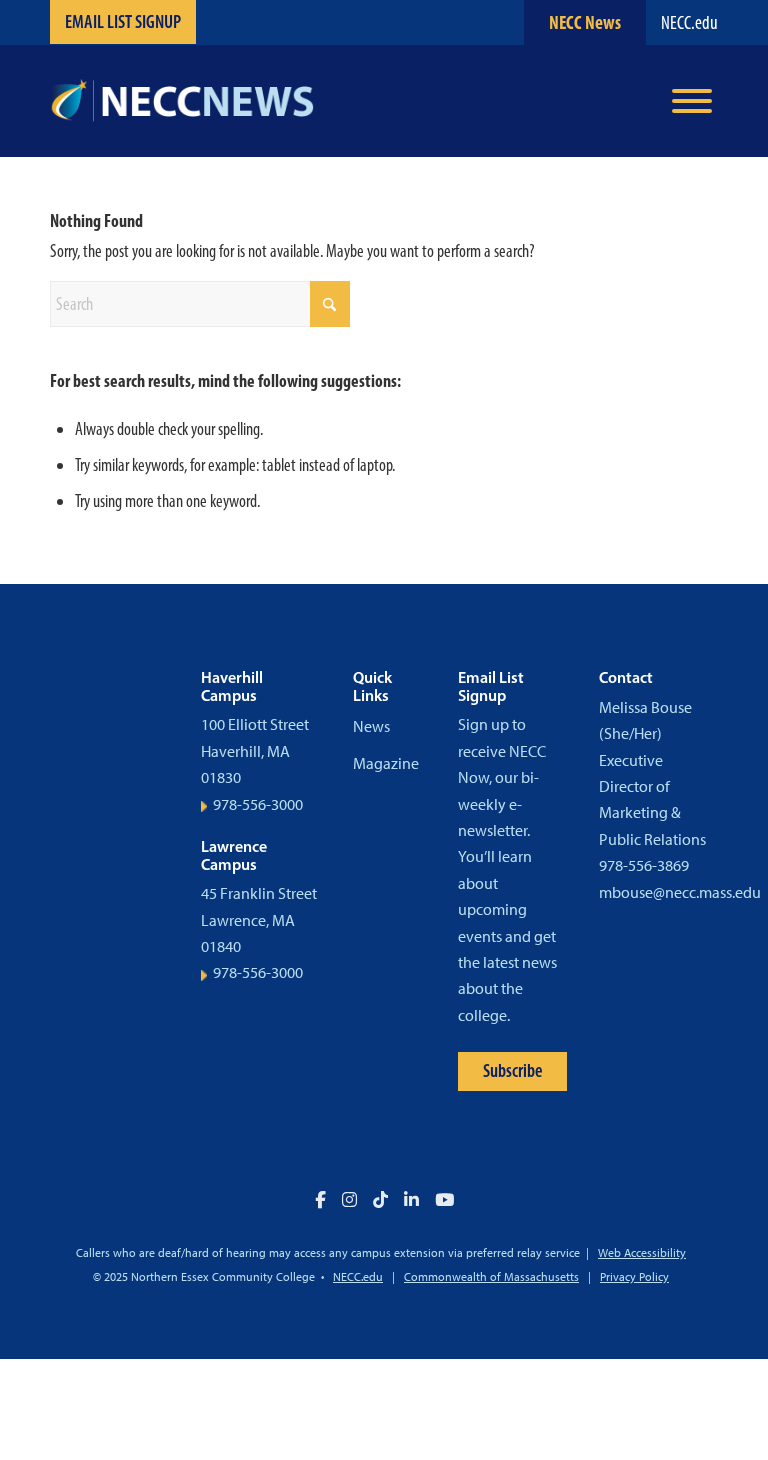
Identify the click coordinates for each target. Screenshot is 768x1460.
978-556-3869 (644, 865)
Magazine (386, 763)
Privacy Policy (634, 1277)
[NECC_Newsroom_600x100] (182, 101)
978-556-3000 (258, 804)
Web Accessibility (642, 1253)
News (371, 726)
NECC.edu (689, 22)
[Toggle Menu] (692, 101)
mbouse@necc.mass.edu (680, 892)
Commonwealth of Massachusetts (491, 1277)
